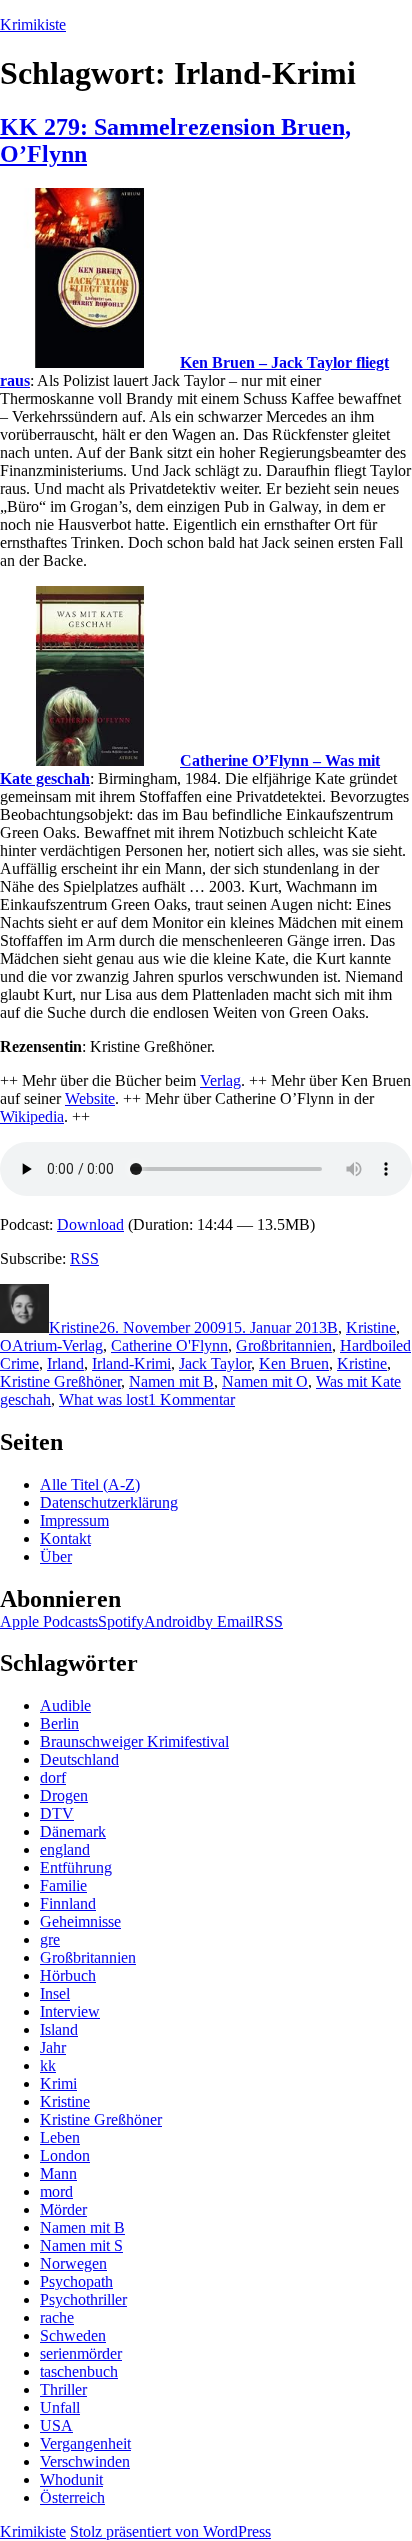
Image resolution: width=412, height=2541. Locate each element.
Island (59, 2029)
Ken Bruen (294, 1363)
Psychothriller (83, 2299)
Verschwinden (85, 2461)
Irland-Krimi (131, 1363)
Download (90, 1224)
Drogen (64, 1795)
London (65, 2155)
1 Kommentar (191, 1399)
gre (50, 1939)
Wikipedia (32, 1116)
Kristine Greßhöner (60, 1381)
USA (56, 2425)
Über (56, 1556)
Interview (70, 2011)
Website (90, 1098)
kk (48, 2065)
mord (56, 2191)
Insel (55, 1993)
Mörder (63, 2209)
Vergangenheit (85, 2443)
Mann (58, 2173)
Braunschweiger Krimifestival (134, 1741)
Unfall (60, 2407)
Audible (65, 1705)
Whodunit (71, 2479)
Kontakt (65, 1538)
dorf (53, 1777)
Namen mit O (265, 1381)
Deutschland (79, 1759)
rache (57, 2317)
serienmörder (81, 2353)
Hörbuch (68, 1975)
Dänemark (73, 1831)
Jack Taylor (215, 1363)
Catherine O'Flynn (169, 1345)
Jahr (53, 2047)
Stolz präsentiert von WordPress (170, 2531)
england (65, 1849)
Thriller (63, 2389)
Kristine (74, 1327)
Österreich (72, 2497)
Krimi (58, 2083)
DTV (57, 1813)
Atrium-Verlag (57, 1345)
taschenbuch (79, 2371)
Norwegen (73, 2263)
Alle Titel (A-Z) (90, 1484)
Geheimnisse (80, 1921)
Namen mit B (171, 1381)
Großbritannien (284, 1345)
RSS (84, 1258)
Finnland (68, 1903)
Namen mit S (81, 2245)
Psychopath (76, 2281)
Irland (65, 1363)
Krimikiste (33, 24)
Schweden (73, 2335)
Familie (63, 1885)
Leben (60, 2137)
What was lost (103, 1399)
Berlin (59, 1723)
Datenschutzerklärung (109, 1502)
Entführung (76, 1867)
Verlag (220, 1080)
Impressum (74, 1520)
